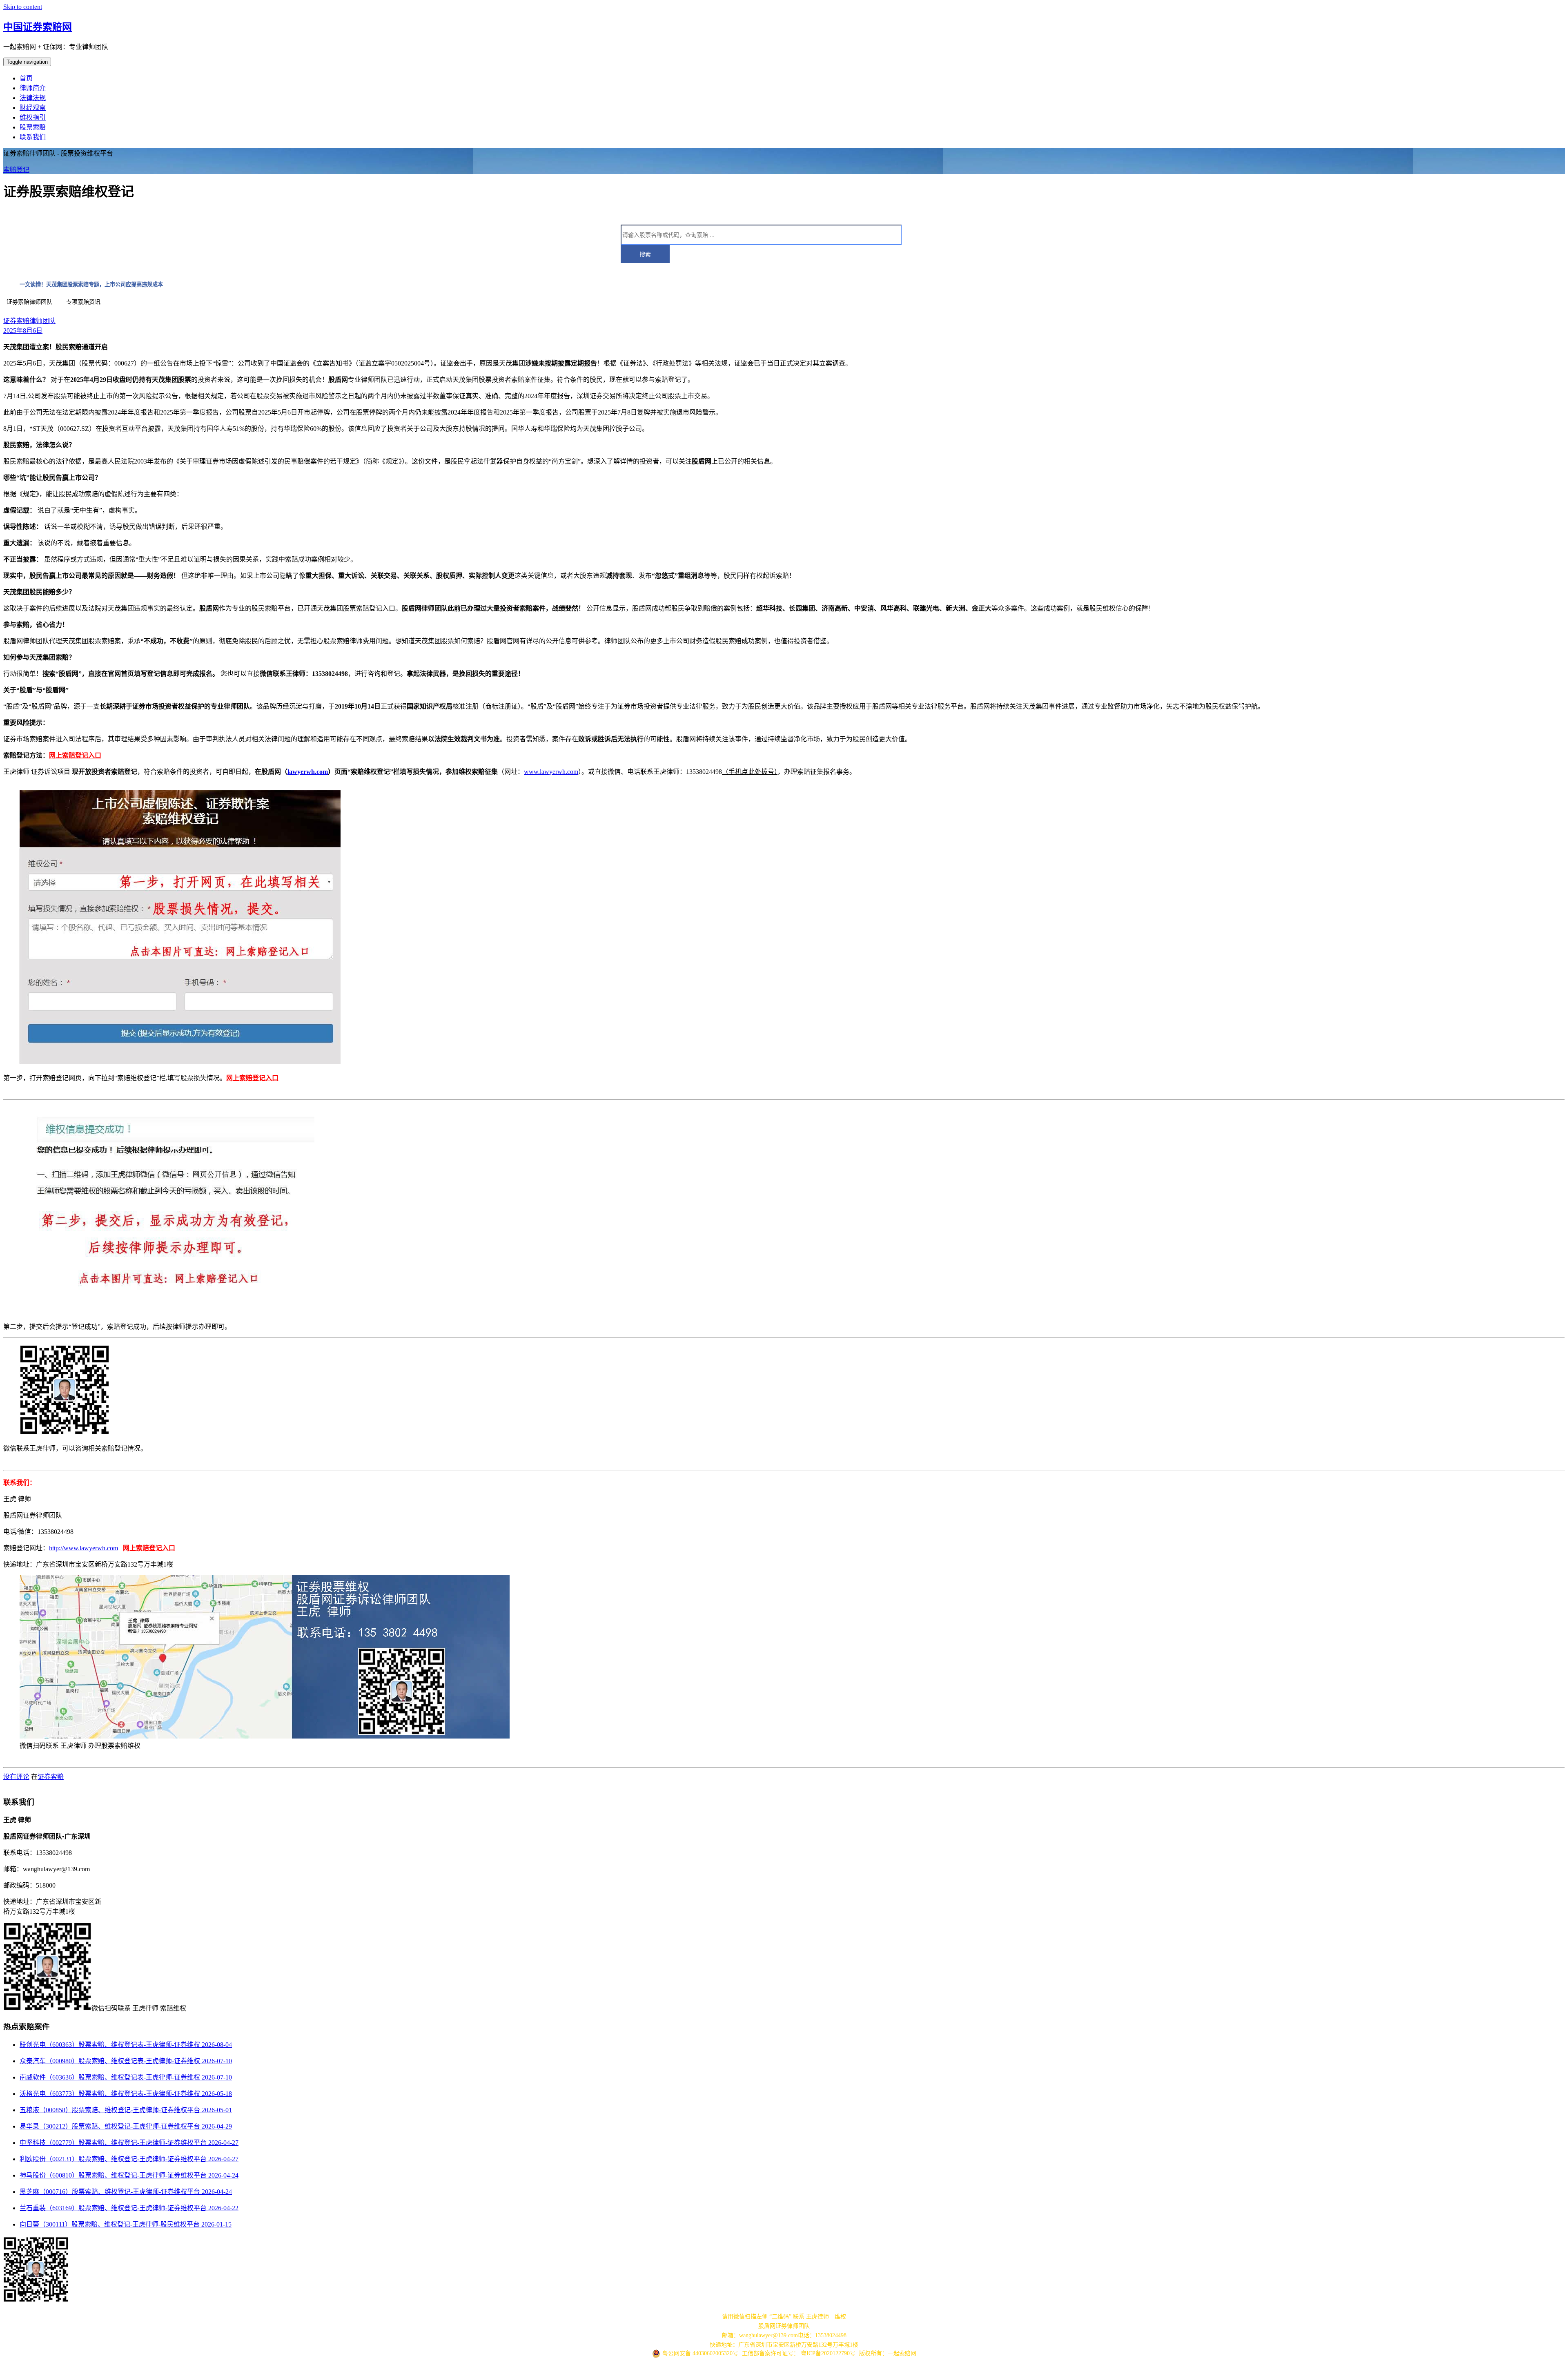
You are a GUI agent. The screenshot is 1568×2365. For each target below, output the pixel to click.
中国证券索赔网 (38, 27)
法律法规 (33, 98)
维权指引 (33, 117)
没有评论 (16, 1777)
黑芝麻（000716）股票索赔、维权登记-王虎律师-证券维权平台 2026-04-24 (126, 2192)
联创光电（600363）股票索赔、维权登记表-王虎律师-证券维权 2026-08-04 (126, 2045)
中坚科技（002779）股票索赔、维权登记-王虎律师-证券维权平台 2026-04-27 (129, 2143)
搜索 (645, 254)
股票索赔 (33, 127)
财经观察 (33, 108)
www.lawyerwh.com (551, 772)
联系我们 (33, 137)
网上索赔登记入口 (75, 755)
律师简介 (33, 88)
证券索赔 (51, 1777)
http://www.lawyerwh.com (84, 1548)
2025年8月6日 (23, 331)
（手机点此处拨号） (750, 772)
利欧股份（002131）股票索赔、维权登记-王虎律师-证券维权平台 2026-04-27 (129, 2159)
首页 (26, 78)
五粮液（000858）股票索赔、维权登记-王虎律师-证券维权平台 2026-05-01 (126, 2110)
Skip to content (23, 7)
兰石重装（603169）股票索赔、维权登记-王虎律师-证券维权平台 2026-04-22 (129, 2208)
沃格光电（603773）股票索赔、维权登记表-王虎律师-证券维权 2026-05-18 (126, 2094)
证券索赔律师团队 (29, 321)
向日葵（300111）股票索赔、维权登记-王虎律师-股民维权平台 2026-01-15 (126, 2224)
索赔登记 (16, 170)
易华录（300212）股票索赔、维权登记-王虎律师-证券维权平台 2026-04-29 (126, 2126)
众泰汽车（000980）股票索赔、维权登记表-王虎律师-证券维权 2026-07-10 (126, 2061)
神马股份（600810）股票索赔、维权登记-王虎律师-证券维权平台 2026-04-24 (129, 2175)
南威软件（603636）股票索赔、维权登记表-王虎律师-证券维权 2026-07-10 (126, 2077)
